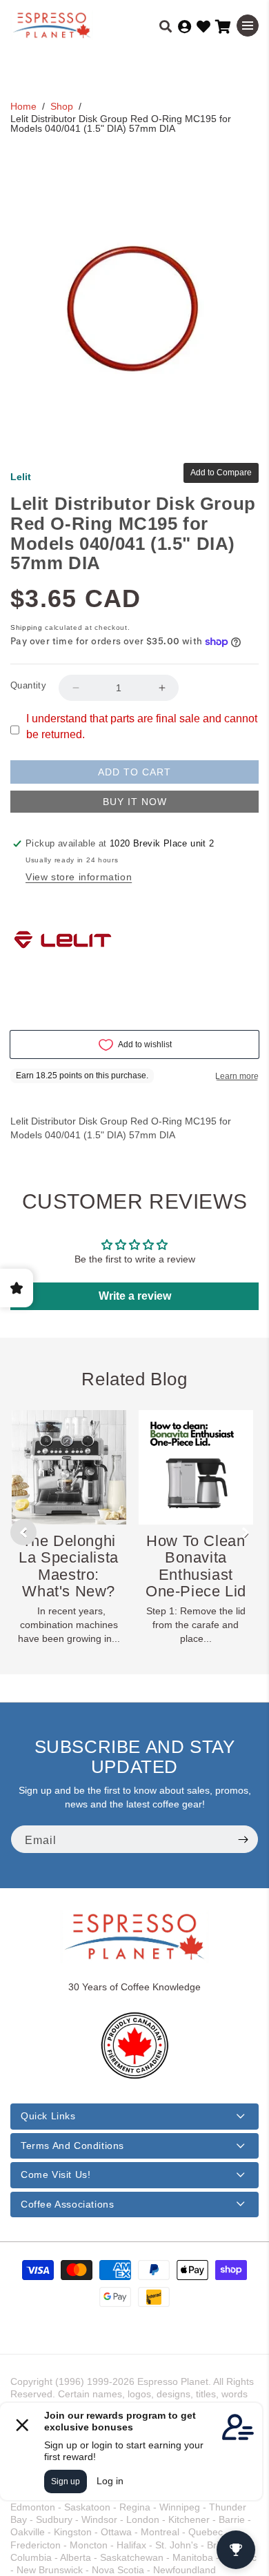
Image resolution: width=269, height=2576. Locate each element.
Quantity (28, 685)
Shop (62, 106)
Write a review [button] (135, 1296)
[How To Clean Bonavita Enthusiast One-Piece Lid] (196, 1467)
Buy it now (135, 802)
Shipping (27, 627)
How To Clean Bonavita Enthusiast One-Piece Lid (196, 1566)
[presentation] (23, 1532)
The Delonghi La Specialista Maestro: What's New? (68, 1566)
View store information (79, 877)
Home (23, 106)
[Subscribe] (243, 1839)
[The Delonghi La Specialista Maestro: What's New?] (69, 1467)
